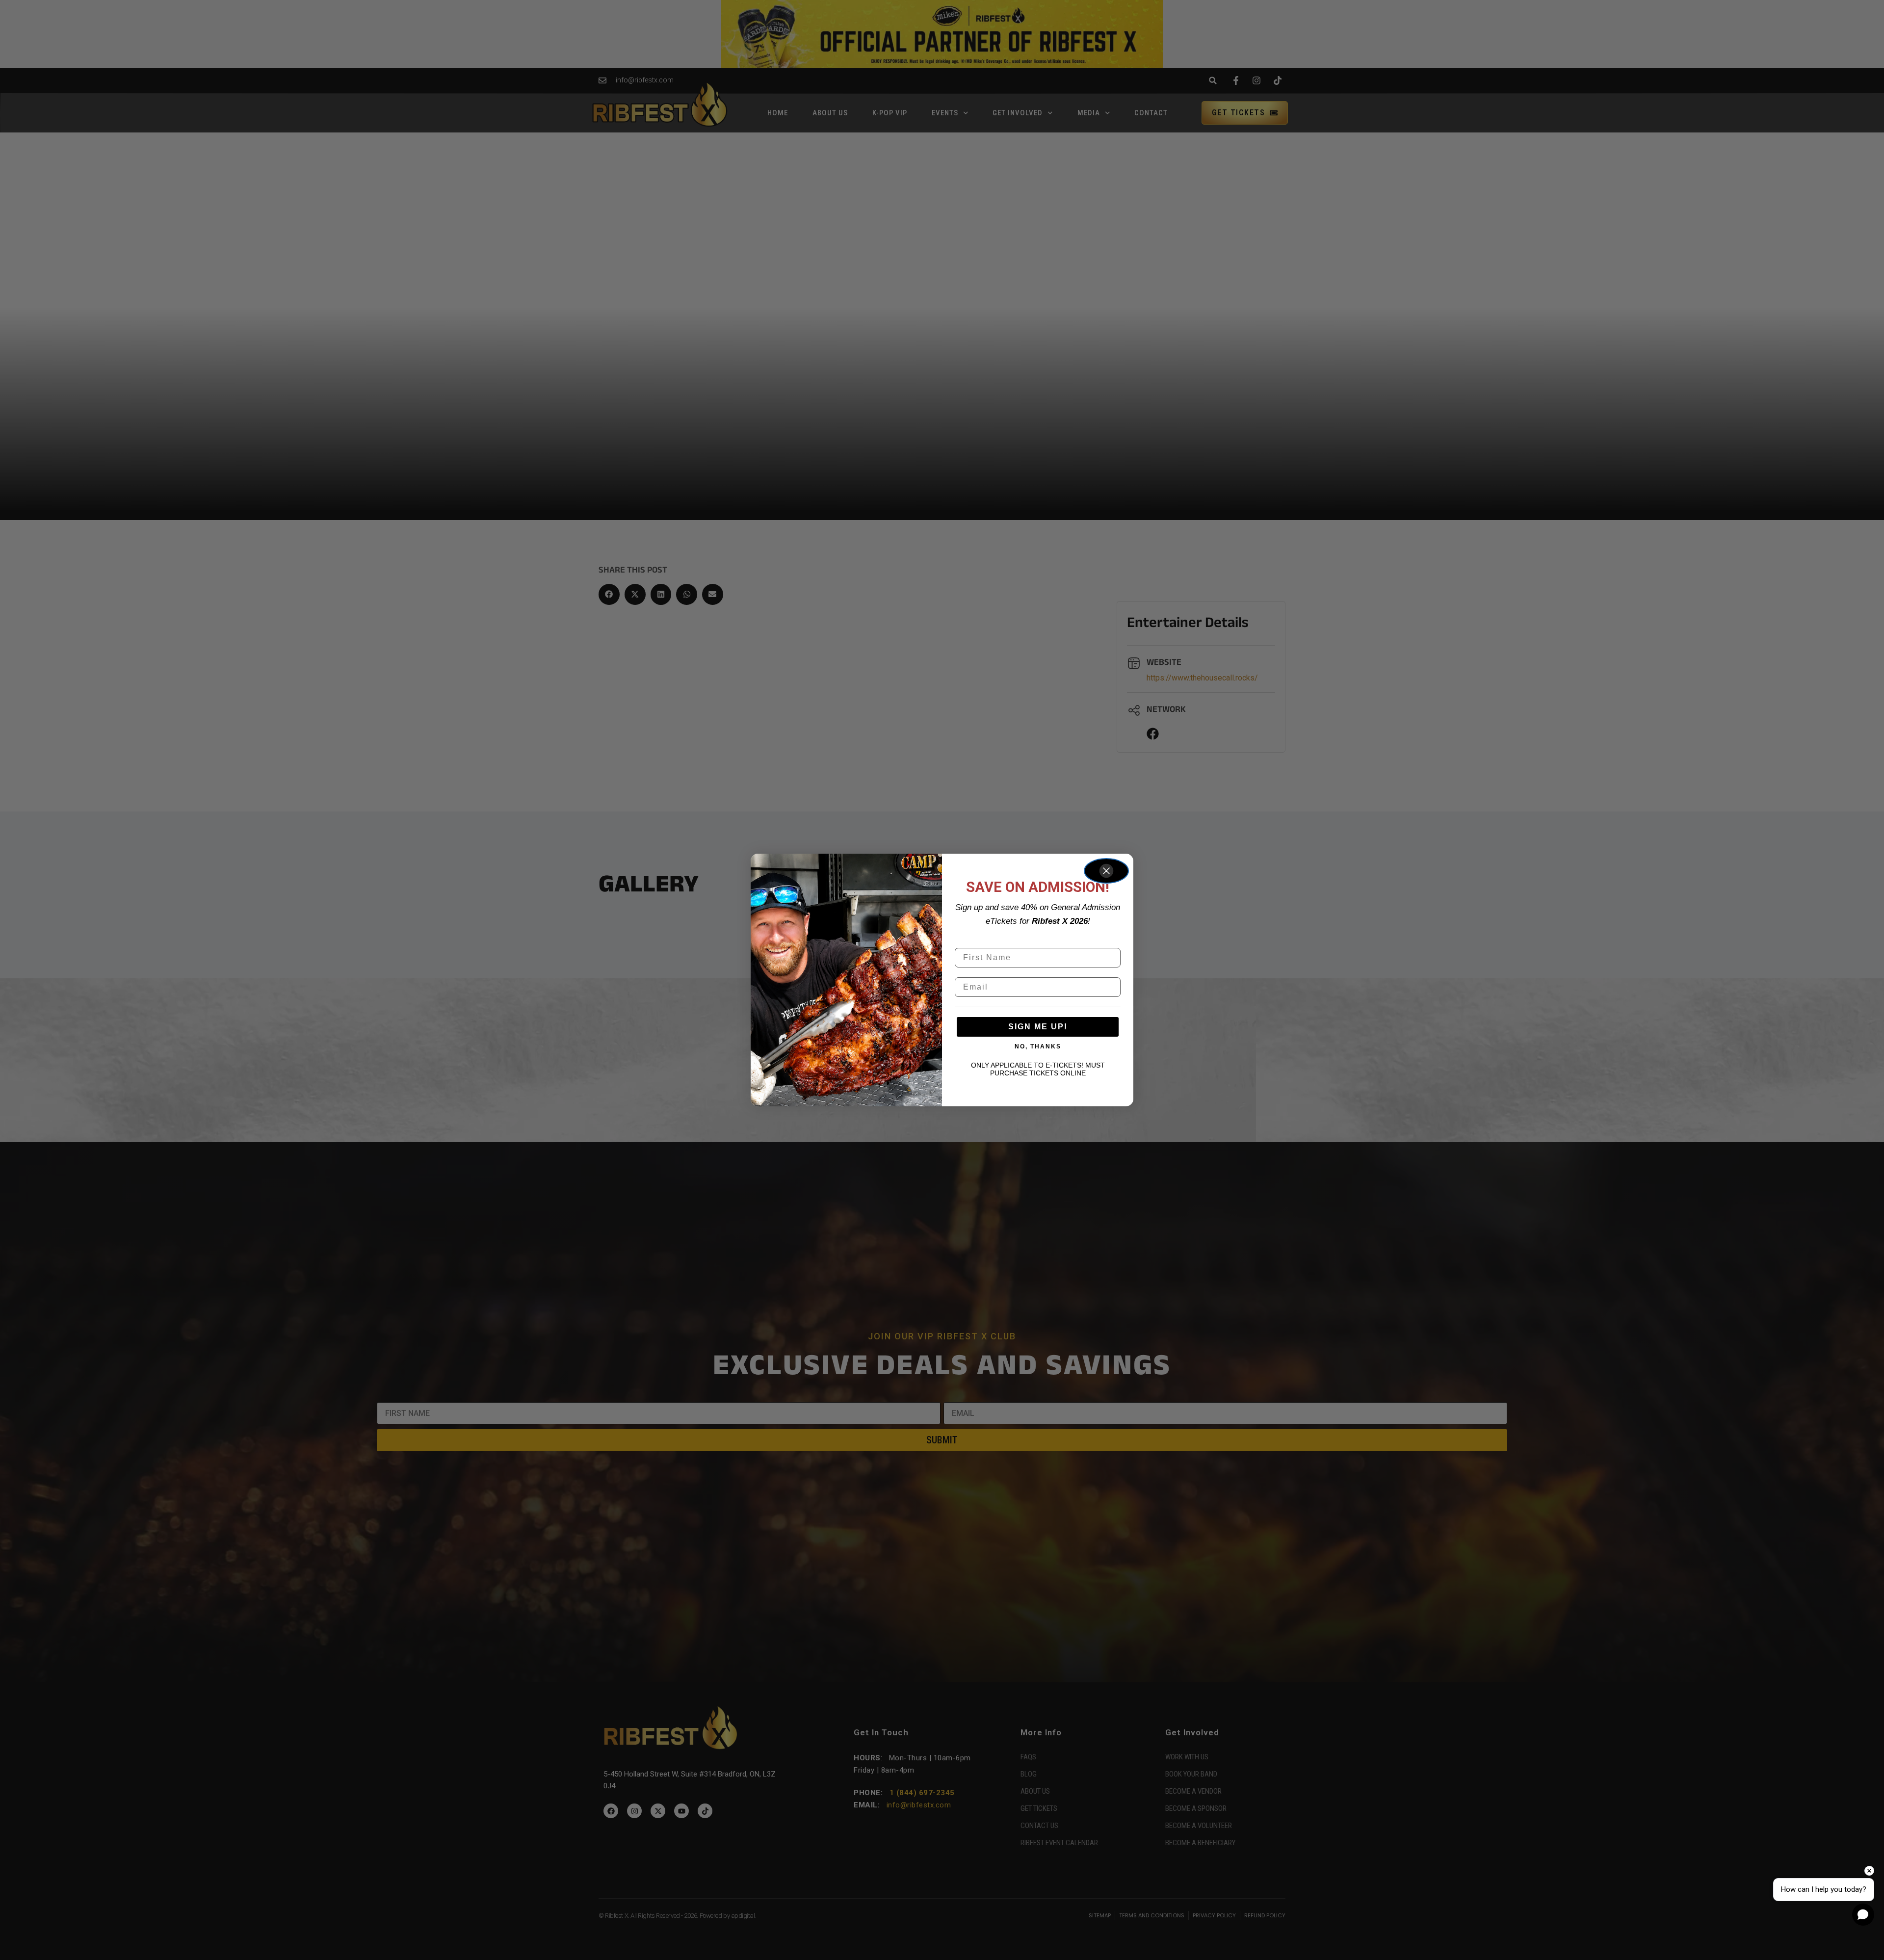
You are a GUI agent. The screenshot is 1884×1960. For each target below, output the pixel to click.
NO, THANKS (1038, 1046)
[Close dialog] (1106, 871)
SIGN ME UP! (1038, 1027)
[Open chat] (1863, 1915)
